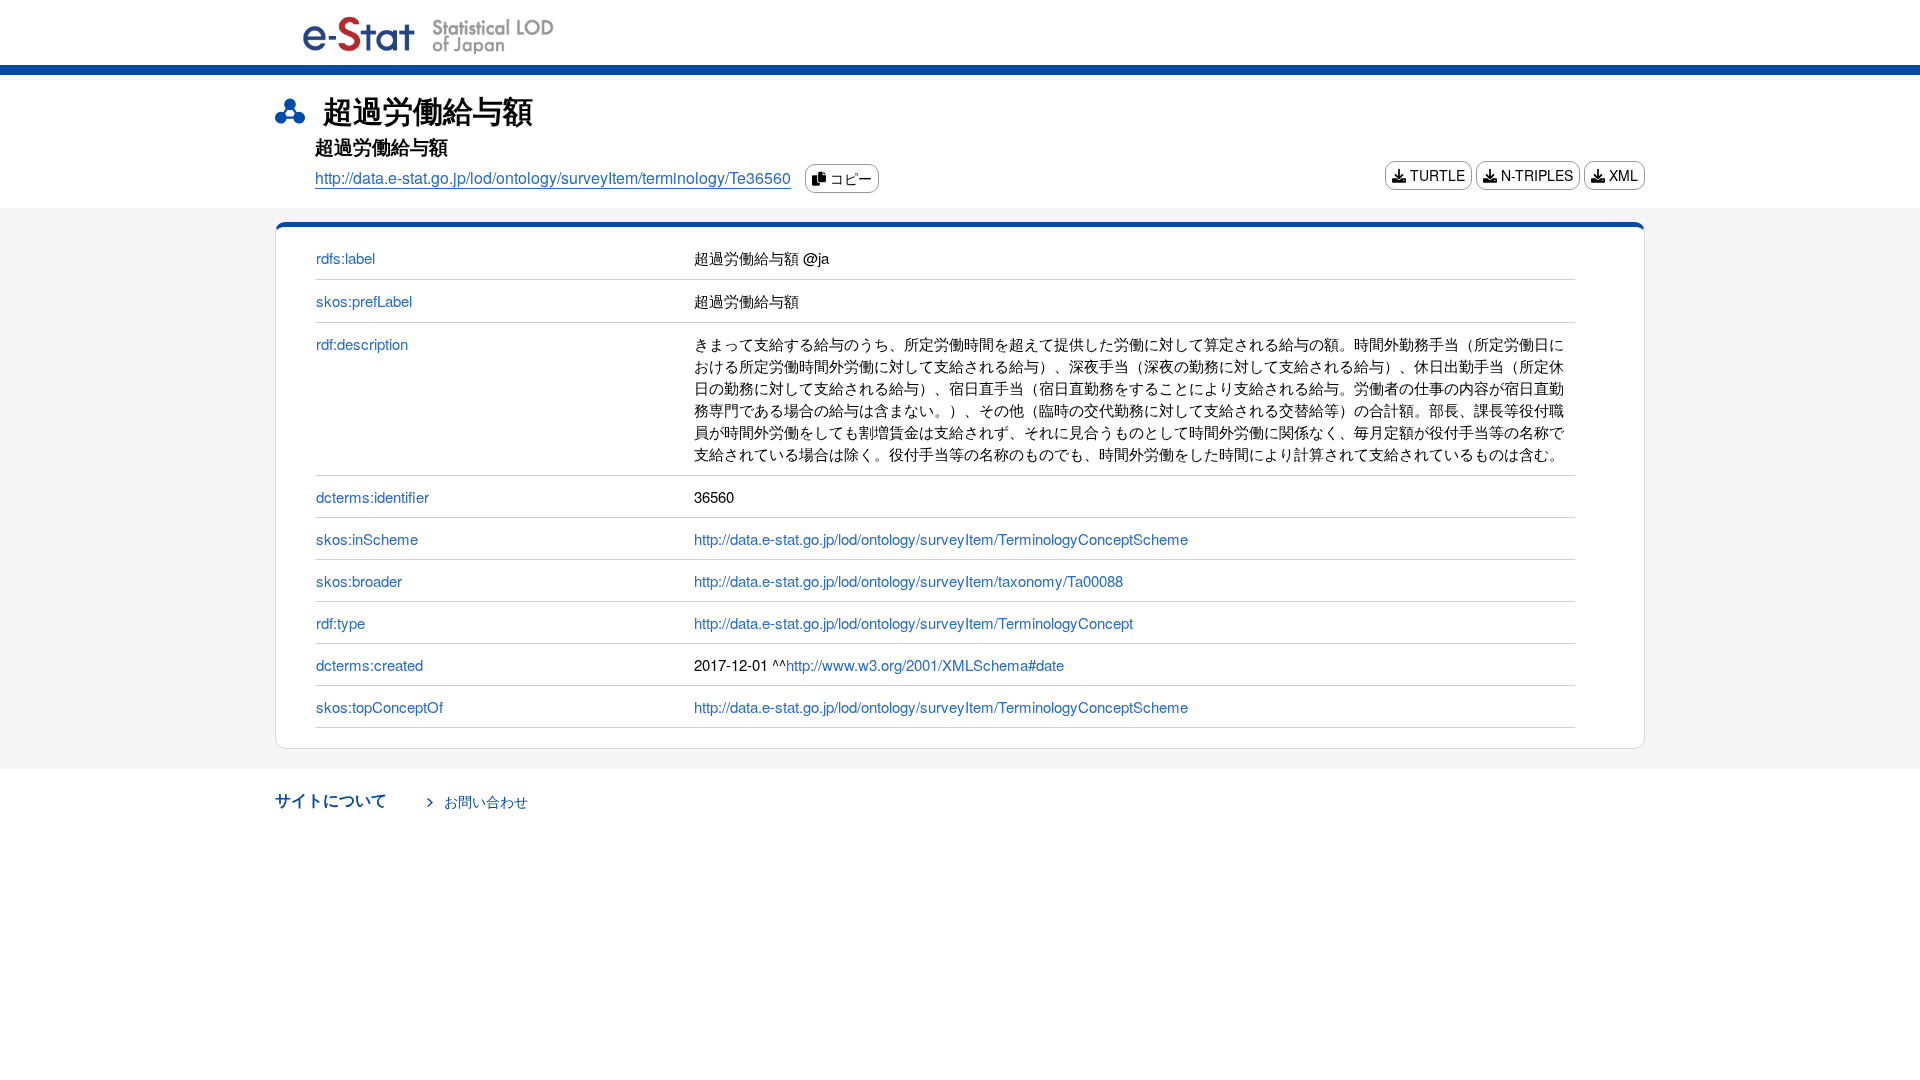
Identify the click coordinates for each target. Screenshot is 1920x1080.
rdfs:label (345, 257)
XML (1621, 175)
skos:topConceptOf (379, 706)
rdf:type (340, 622)
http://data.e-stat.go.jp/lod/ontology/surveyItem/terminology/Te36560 (553, 177)
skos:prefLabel (364, 300)
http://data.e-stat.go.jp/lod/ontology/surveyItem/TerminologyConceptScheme (941, 538)
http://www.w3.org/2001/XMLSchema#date (925, 664)
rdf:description (362, 343)
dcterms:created (369, 664)
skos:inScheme (367, 538)
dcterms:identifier (372, 496)
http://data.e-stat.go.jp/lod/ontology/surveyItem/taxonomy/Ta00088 (908, 580)
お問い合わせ (486, 801)
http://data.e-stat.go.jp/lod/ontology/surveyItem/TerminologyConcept (913, 622)
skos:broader (359, 580)
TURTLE (1435, 175)
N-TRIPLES (1535, 175)
